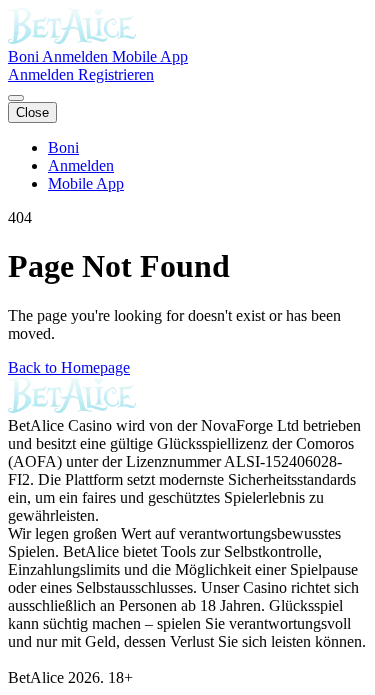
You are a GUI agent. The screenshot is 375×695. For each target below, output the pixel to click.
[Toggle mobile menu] (16, 98)
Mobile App (150, 56)
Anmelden (77, 56)
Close (32, 112)
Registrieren (116, 74)
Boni (25, 56)
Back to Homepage (69, 367)
